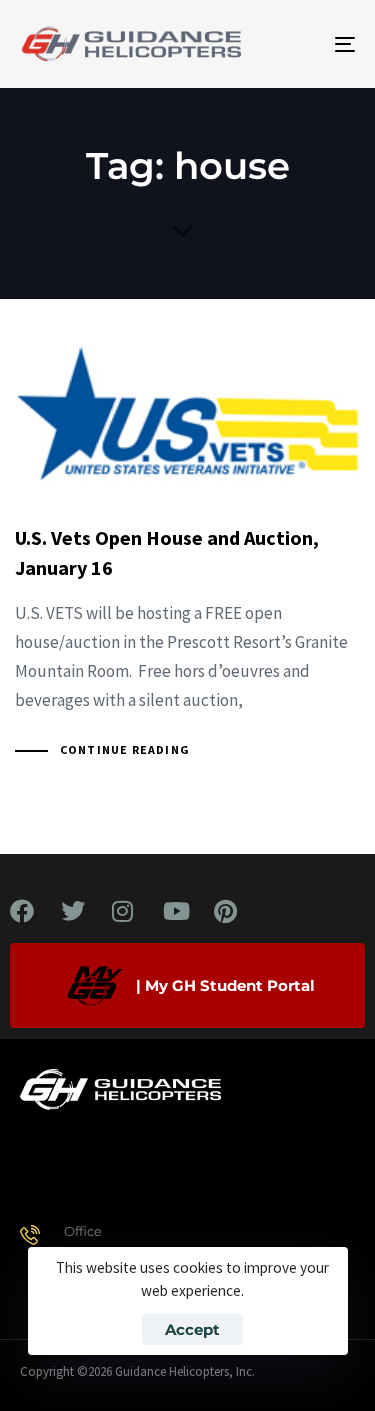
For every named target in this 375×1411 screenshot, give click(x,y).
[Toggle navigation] (299, 44)
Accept (192, 1329)
